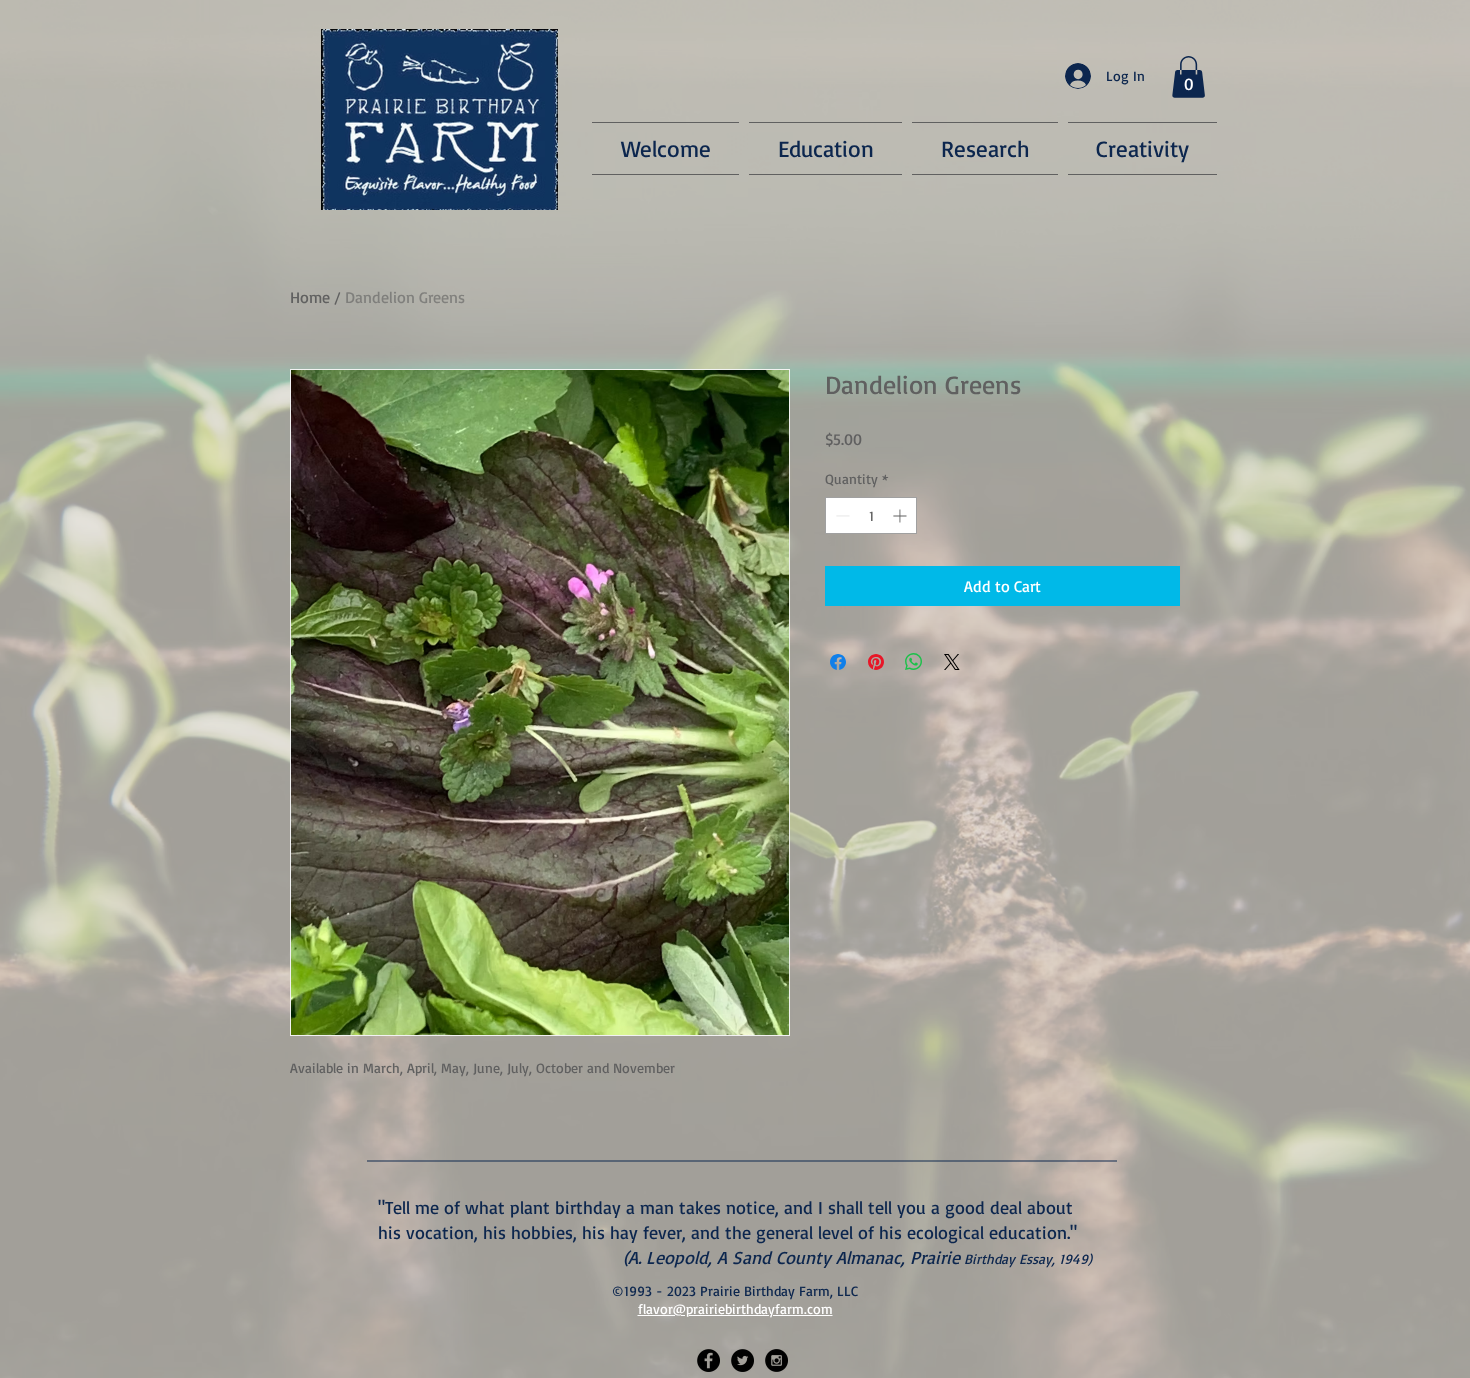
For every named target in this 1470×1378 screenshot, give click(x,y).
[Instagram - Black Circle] (776, 1360)
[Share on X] (952, 662)
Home (310, 297)
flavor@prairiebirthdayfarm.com (735, 1308)
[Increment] (901, 515)
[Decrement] (840, 515)
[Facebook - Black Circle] (708, 1360)
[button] (1188, 77)
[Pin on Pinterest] (876, 662)
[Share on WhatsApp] (914, 662)
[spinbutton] (871, 515)
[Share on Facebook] (838, 662)
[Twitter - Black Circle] (742, 1360)
